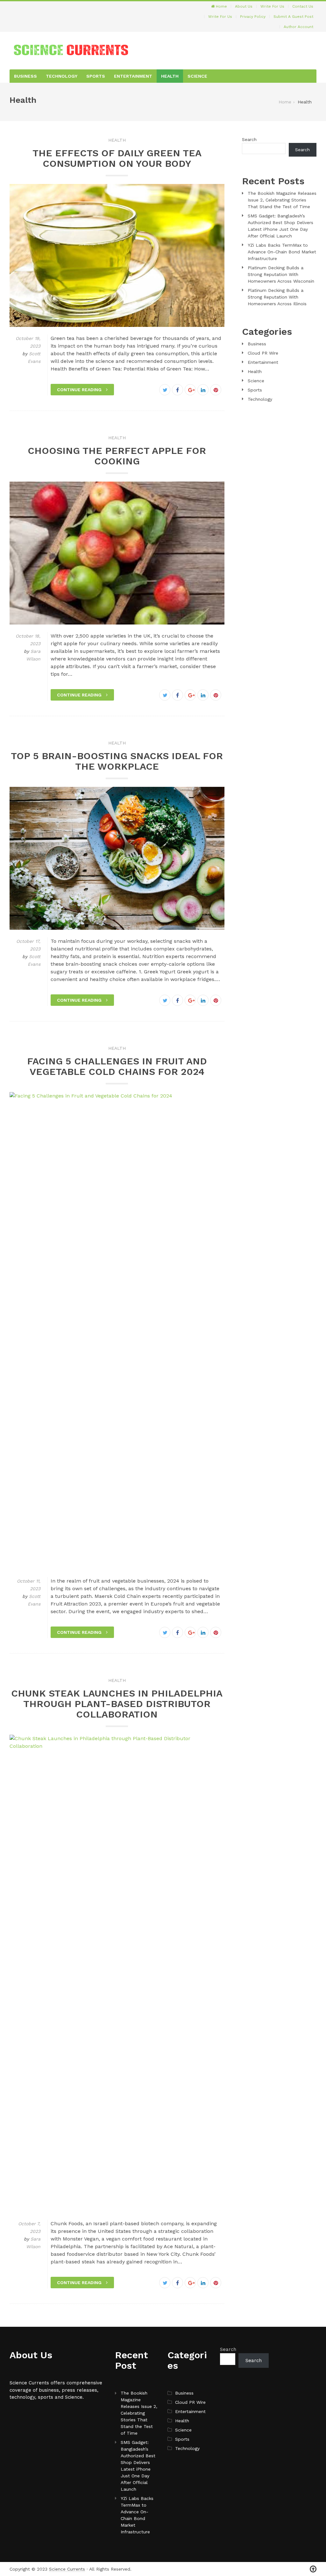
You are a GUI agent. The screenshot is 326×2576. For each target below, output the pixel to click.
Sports (96, 76)
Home (221, 6)
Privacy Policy (253, 17)
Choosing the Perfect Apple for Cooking (117, 456)
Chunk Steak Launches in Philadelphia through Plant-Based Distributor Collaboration (117, 1704)
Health (170, 76)
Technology (62, 76)
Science (197, 76)
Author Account (298, 27)
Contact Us (303, 6)
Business (25, 76)
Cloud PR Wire (263, 353)
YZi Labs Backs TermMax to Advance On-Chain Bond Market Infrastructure (282, 252)
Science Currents (67, 2569)
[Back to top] (313, 2569)
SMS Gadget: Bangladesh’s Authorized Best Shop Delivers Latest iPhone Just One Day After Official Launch (138, 2466)
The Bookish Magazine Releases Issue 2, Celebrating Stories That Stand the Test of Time (282, 200)
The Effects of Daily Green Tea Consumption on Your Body (117, 158)
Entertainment (133, 76)
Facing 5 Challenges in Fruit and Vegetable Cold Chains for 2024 (117, 1066)
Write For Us (272, 6)
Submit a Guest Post (293, 17)
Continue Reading (80, 390)
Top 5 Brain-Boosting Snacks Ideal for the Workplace (117, 761)
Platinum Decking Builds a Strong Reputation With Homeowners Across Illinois (277, 297)
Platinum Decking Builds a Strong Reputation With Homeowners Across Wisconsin (281, 274)
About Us (244, 6)
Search (249, 139)
